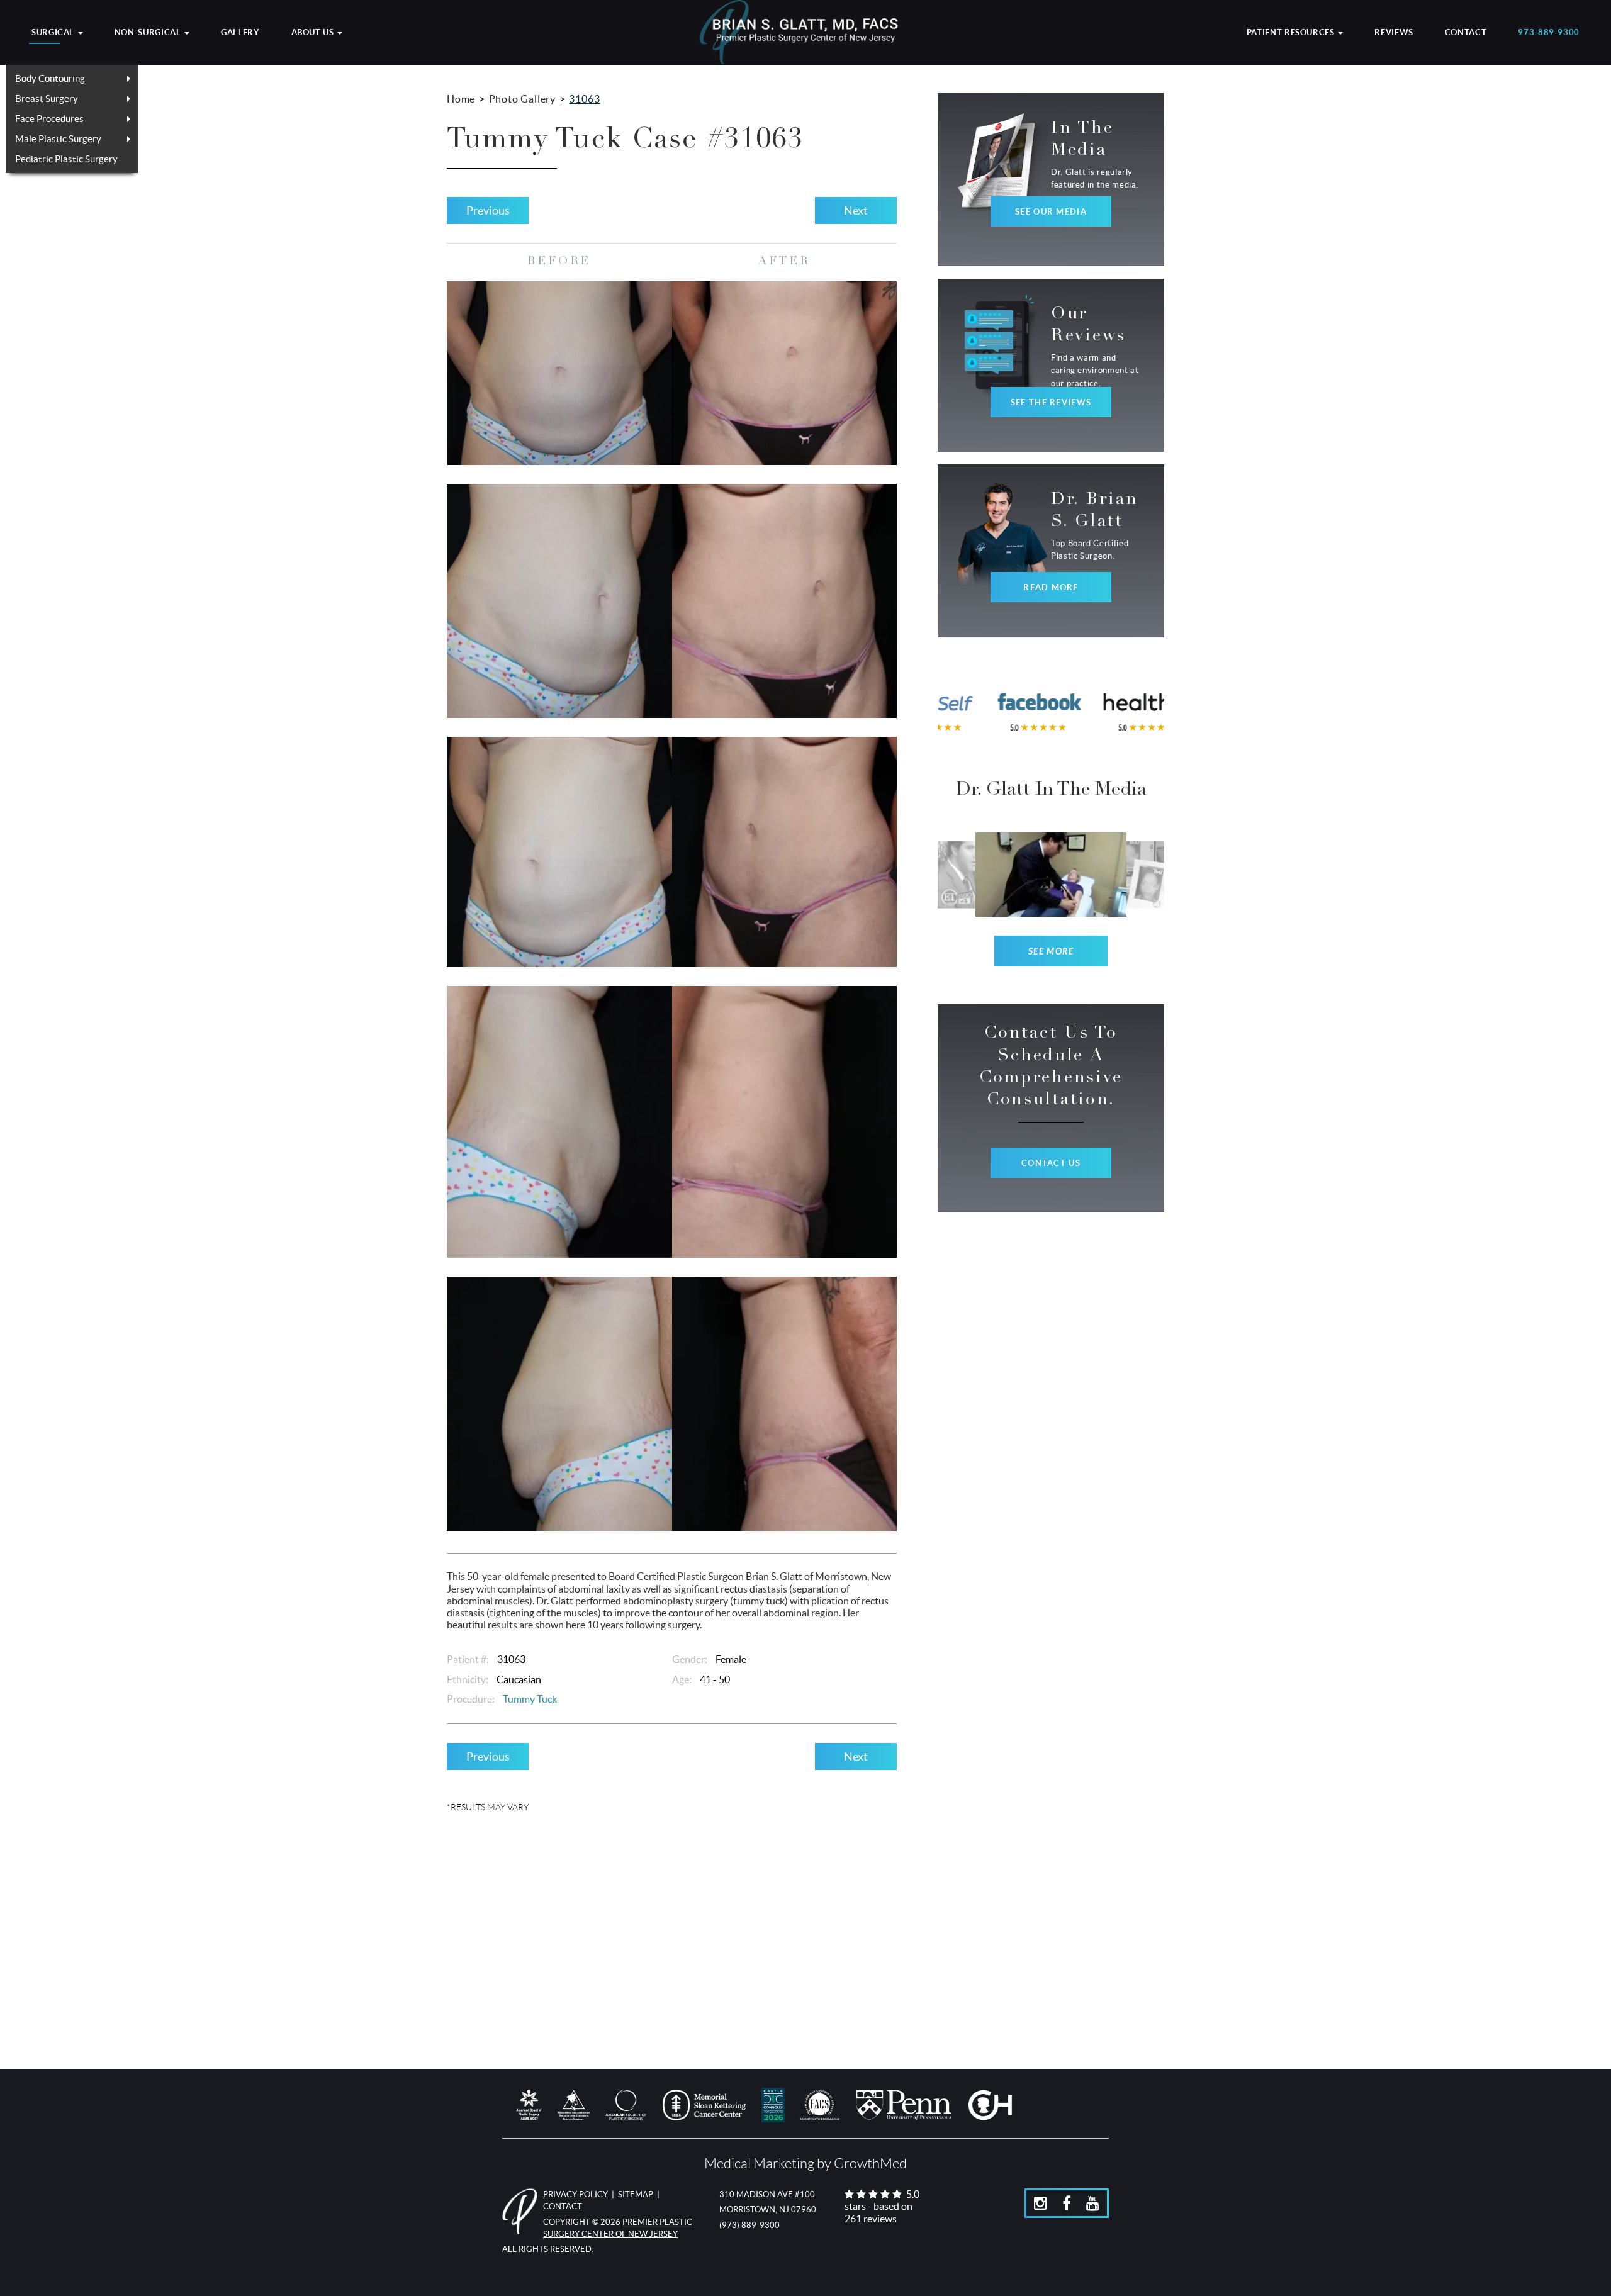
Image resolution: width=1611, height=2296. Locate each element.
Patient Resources (1292, 33)
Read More (1051, 587)
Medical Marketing (759, 2164)
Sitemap (636, 2194)
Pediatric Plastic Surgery (66, 159)
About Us (314, 33)
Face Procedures (49, 119)
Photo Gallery (522, 99)
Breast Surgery (47, 98)
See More (1051, 952)
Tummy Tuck (530, 1699)
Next (856, 210)
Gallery (240, 33)
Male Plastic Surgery (58, 139)
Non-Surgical (149, 33)
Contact (1466, 33)
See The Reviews (1051, 402)
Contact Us (1051, 1163)
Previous (488, 210)
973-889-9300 (1549, 33)
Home (461, 99)
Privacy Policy (575, 2194)
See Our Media (1051, 212)
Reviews (1394, 33)
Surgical (54, 33)
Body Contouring (50, 78)
